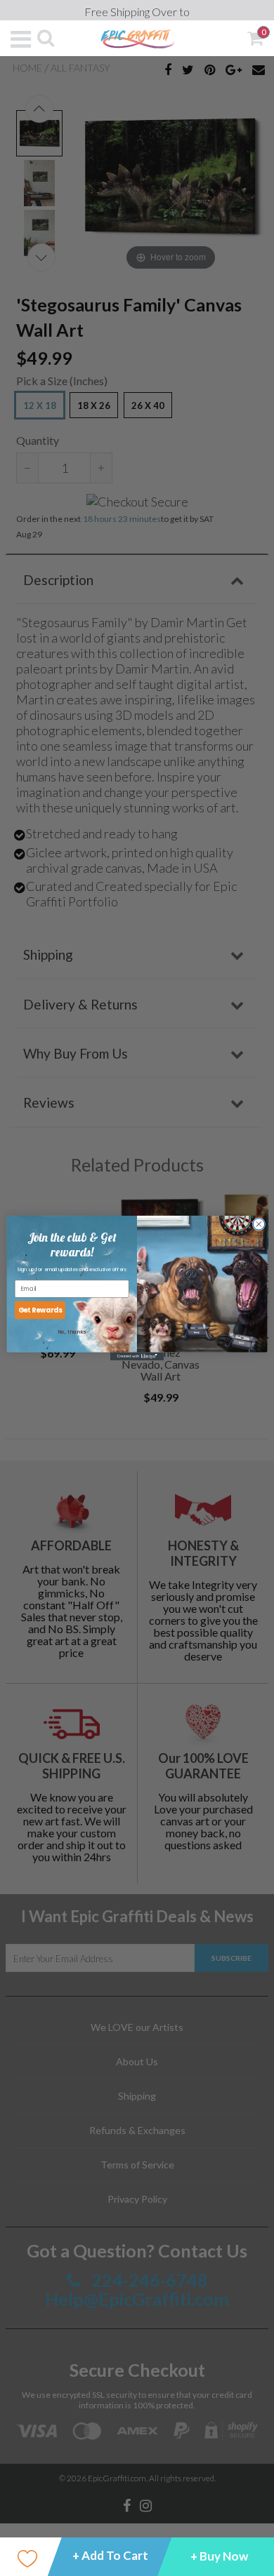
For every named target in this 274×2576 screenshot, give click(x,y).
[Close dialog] (259, 1225)
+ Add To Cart (110, 2555)
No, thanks (72, 1332)
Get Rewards (40, 1310)
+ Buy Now (219, 2556)
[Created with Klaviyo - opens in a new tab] (137, 1356)
